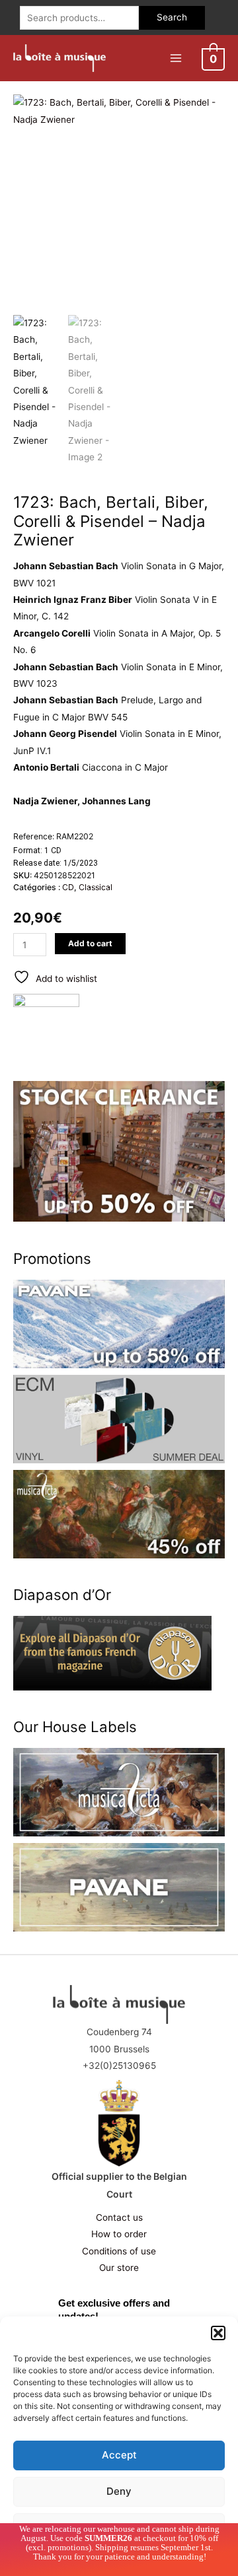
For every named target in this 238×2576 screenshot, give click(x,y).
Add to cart (90, 943)
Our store (119, 2268)
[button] (218, 2333)
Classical (96, 887)
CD (68, 887)
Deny (119, 2491)
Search (172, 17)
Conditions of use (119, 2251)
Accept (119, 2455)
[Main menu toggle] (176, 58)
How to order (119, 2234)
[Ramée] (46, 1015)
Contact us (119, 2217)
